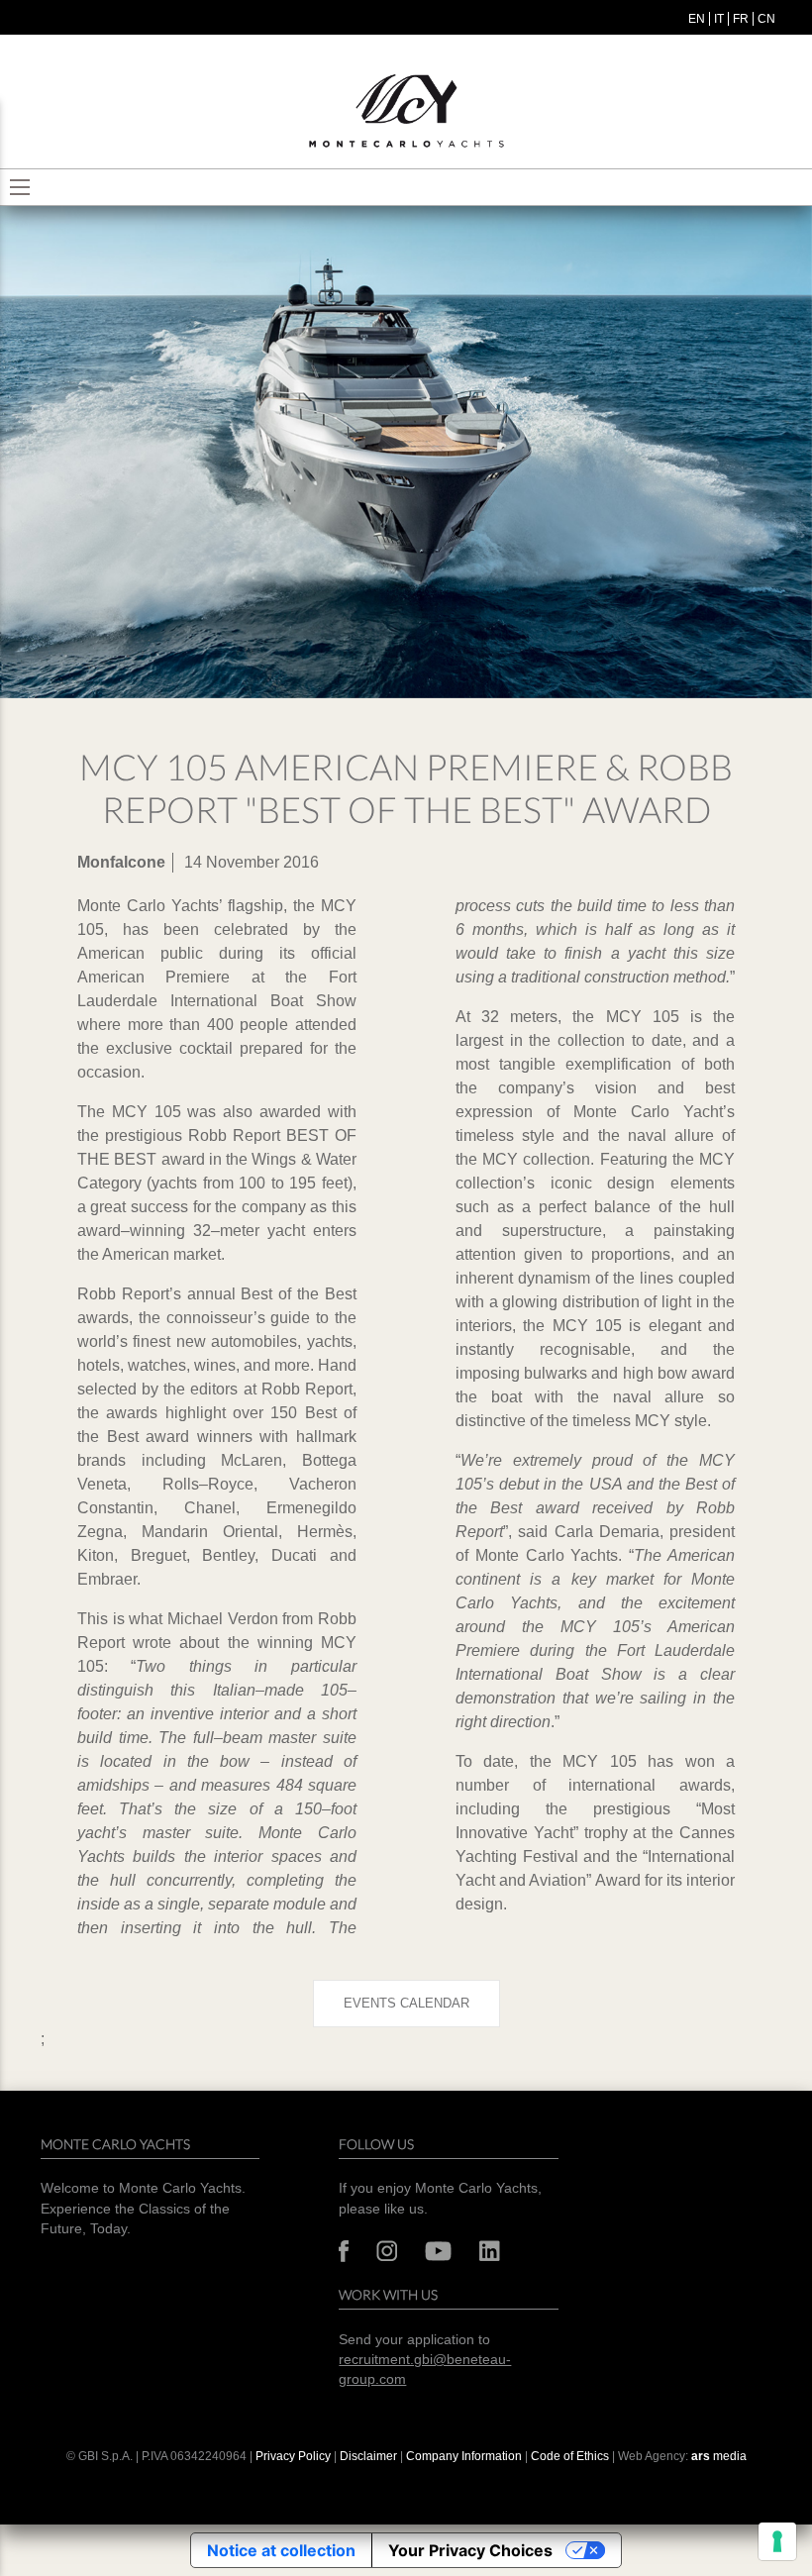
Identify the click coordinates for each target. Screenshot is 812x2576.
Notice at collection (281, 2550)
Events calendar (406, 2003)
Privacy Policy (293, 2456)
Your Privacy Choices (470, 2550)
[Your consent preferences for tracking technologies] (777, 2541)
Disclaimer (370, 2456)
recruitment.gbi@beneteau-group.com (425, 2370)
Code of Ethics (570, 2456)
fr (741, 19)
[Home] (406, 111)
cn (766, 19)
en (697, 19)
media (719, 2456)
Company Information (464, 2456)
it (719, 19)
